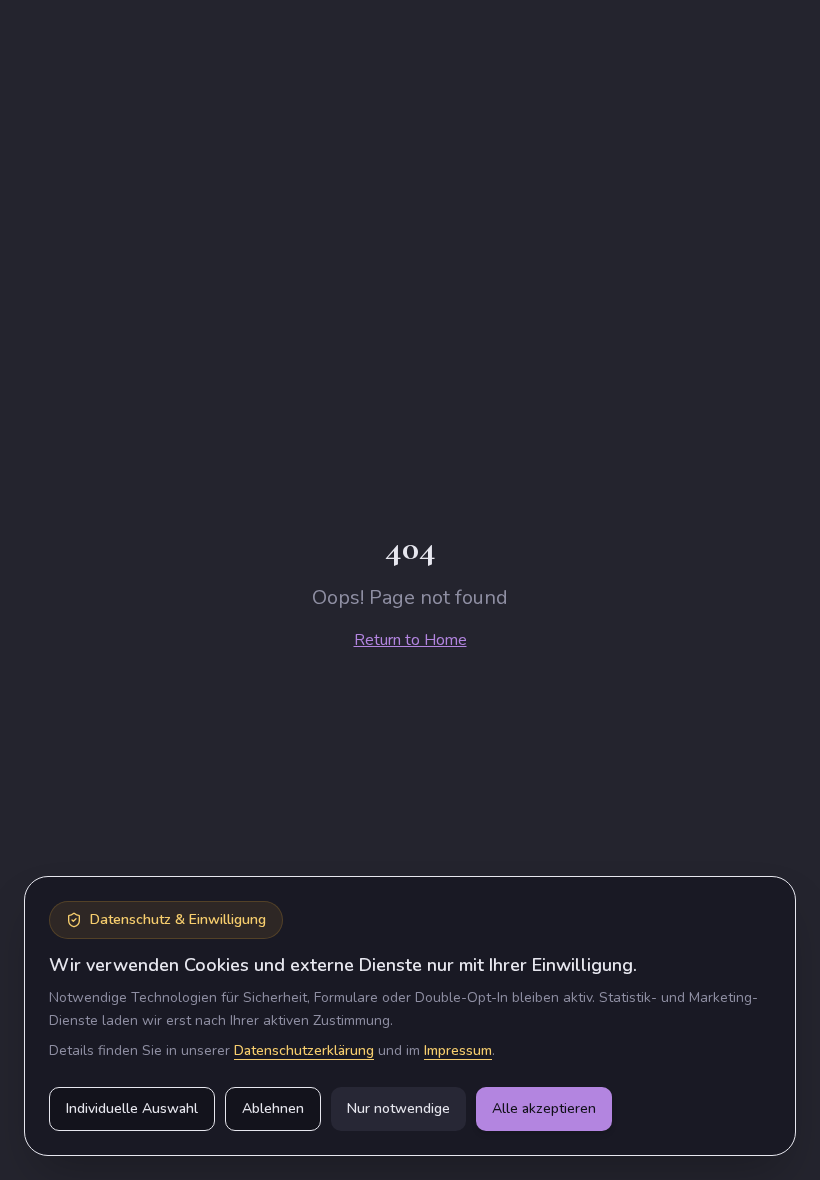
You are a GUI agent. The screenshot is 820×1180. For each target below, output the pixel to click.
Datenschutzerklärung (304, 1050)
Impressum (458, 1050)
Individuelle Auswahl (132, 1108)
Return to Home (410, 640)
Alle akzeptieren (544, 1108)
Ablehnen (273, 1108)
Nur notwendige (398, 1108)
